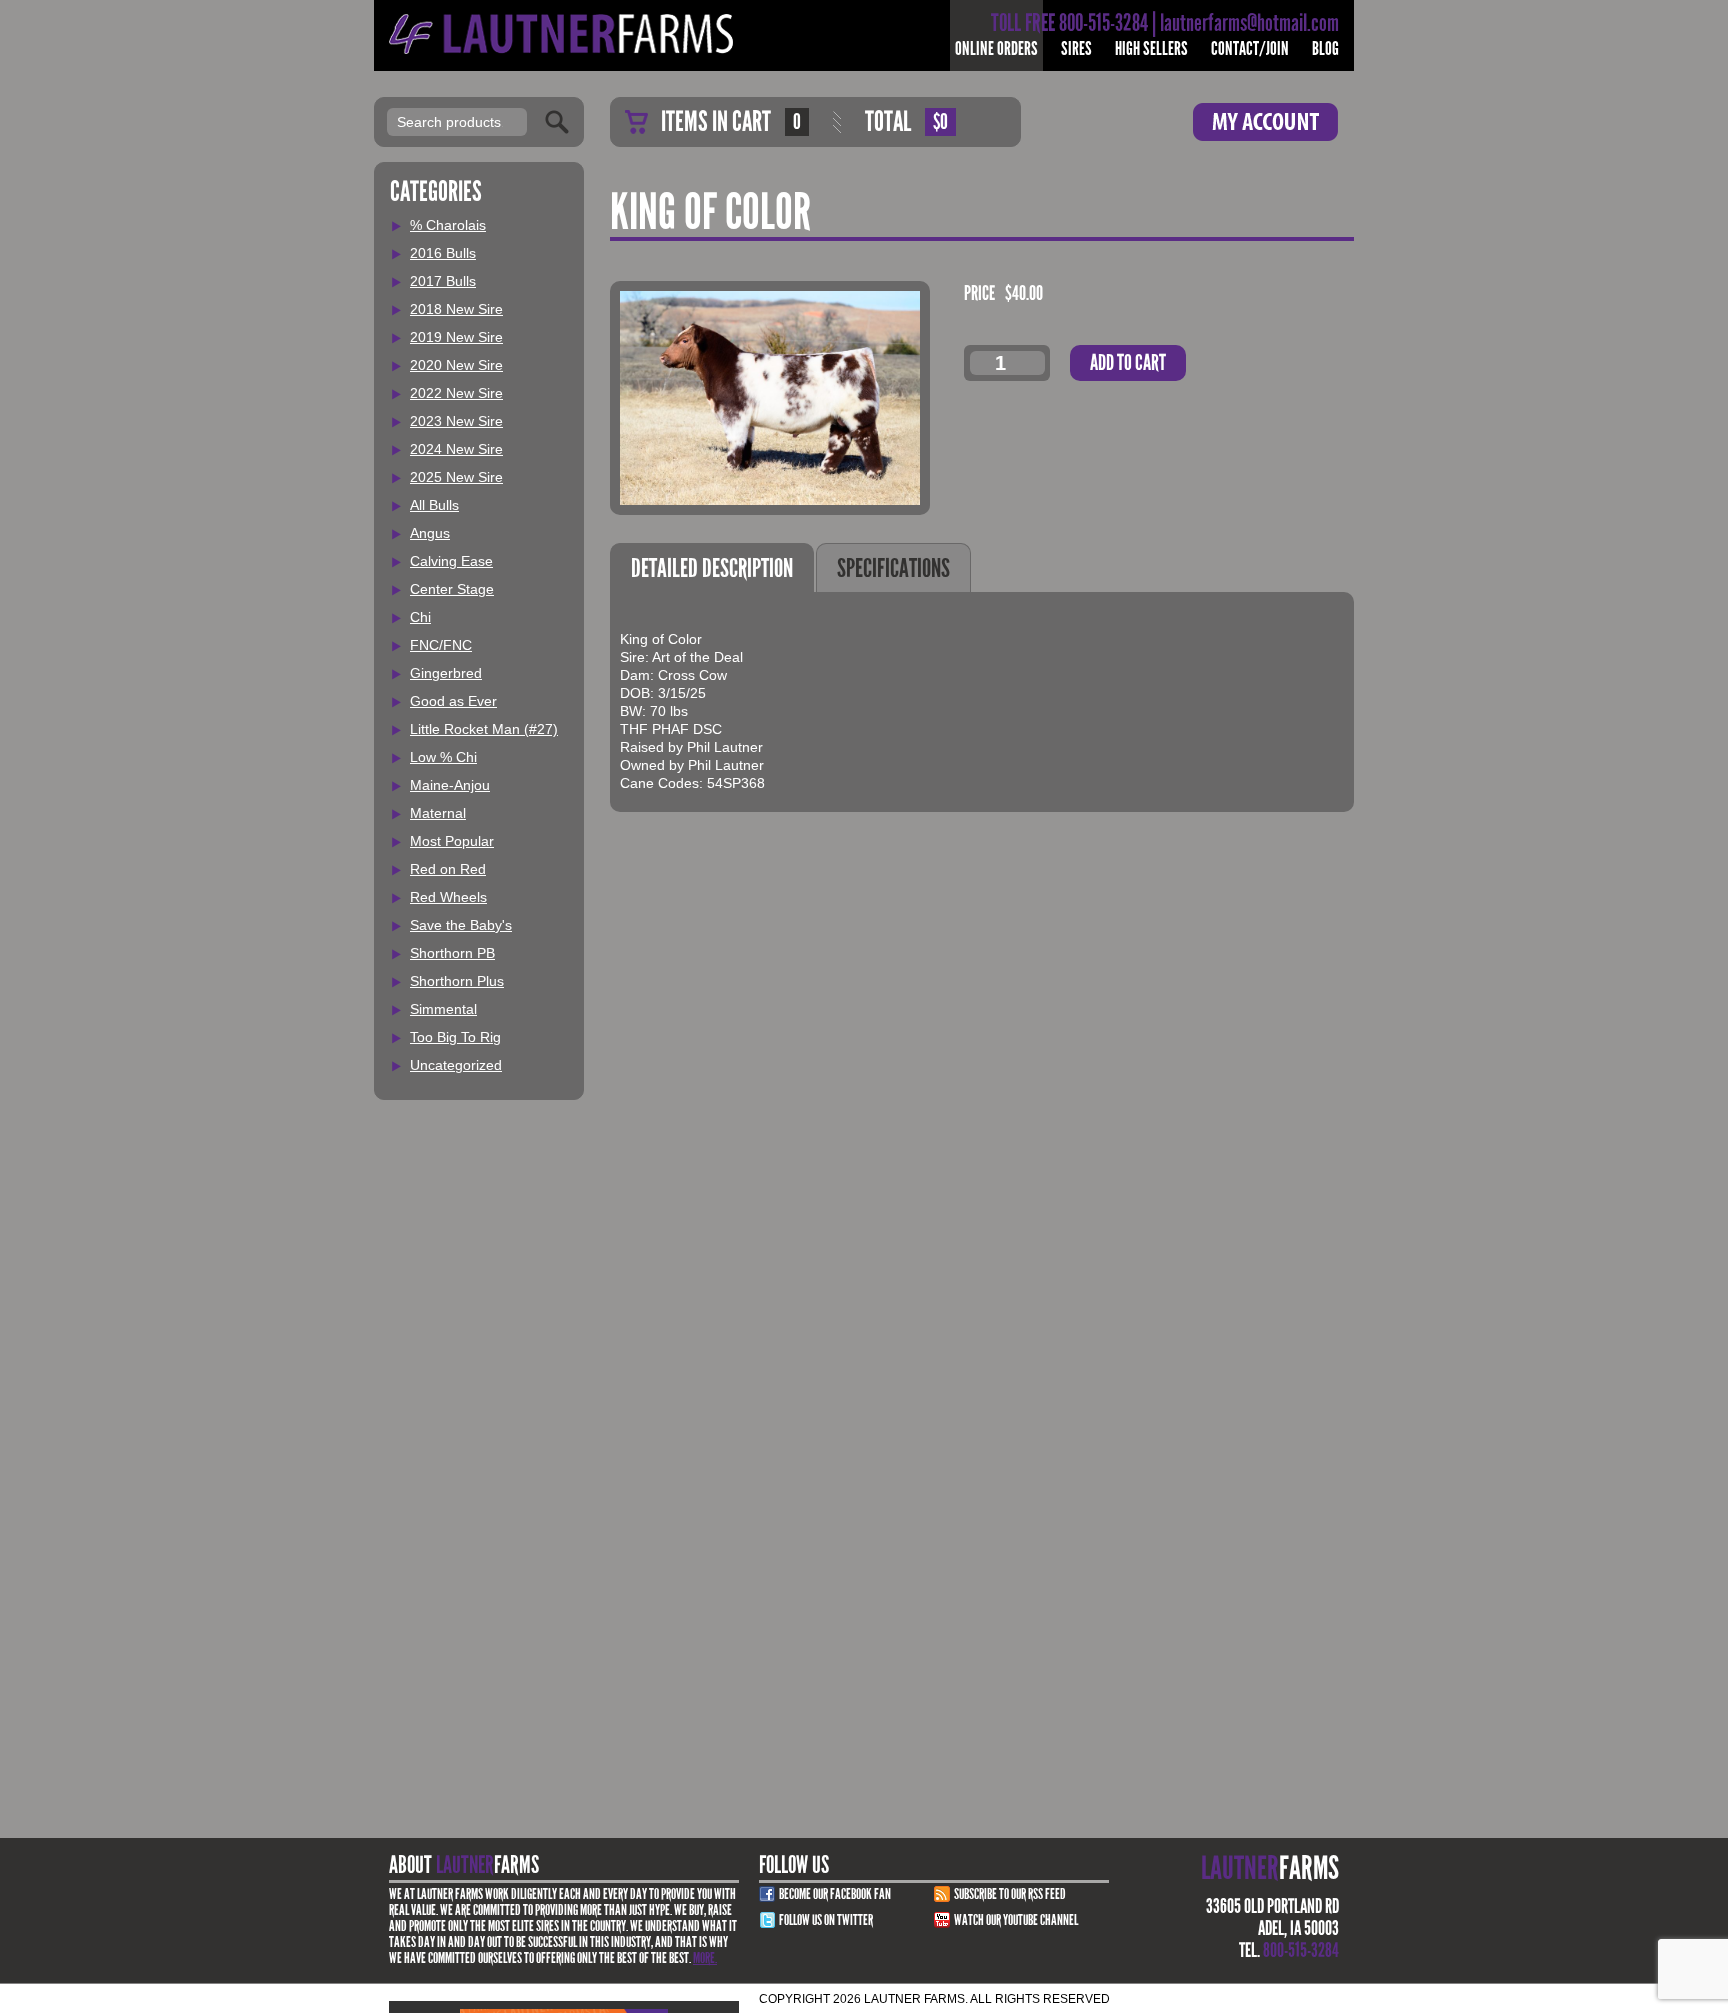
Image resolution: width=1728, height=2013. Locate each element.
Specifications (893, 568)
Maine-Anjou (450, 785)
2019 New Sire (456, 337)
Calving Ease (451, 561)
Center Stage (452, 589)
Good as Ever (453, 701)
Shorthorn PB (452, 953)
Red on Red (448, 869)
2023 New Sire (456, 421)
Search (557, 122)
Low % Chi (443, 757)
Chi (420, 617)
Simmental (443, 1009)
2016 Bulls (443, 253)
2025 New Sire (456, 477)
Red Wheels (448, 897)
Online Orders (996, 48)
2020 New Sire (456, 365)
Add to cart (1128, 362)
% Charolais (448, 225)
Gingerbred (446, 673)
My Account (1265, 122)
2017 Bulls (443, 281)
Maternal (438, 813)
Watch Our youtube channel (1016, 1920)
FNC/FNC (441, 645)
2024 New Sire (456, 449)
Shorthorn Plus (457, 981)
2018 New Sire (456, 309)
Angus (430, 533)
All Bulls (434, 505)
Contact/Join (1250, 48)
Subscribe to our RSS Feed (1010, 1894)
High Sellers (1151, 48)
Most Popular (452, 841)
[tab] (712, 567)
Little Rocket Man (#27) (484, 729)
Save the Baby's (461, 925)
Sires (1076, 48)
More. (705, 1958)
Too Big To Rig (455, 1037)
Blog (1325, 48)
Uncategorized (456, 1065)
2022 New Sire (456, 393)
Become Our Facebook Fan (835, 1894)
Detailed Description (712, 568)
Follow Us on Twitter (826, 1920)
